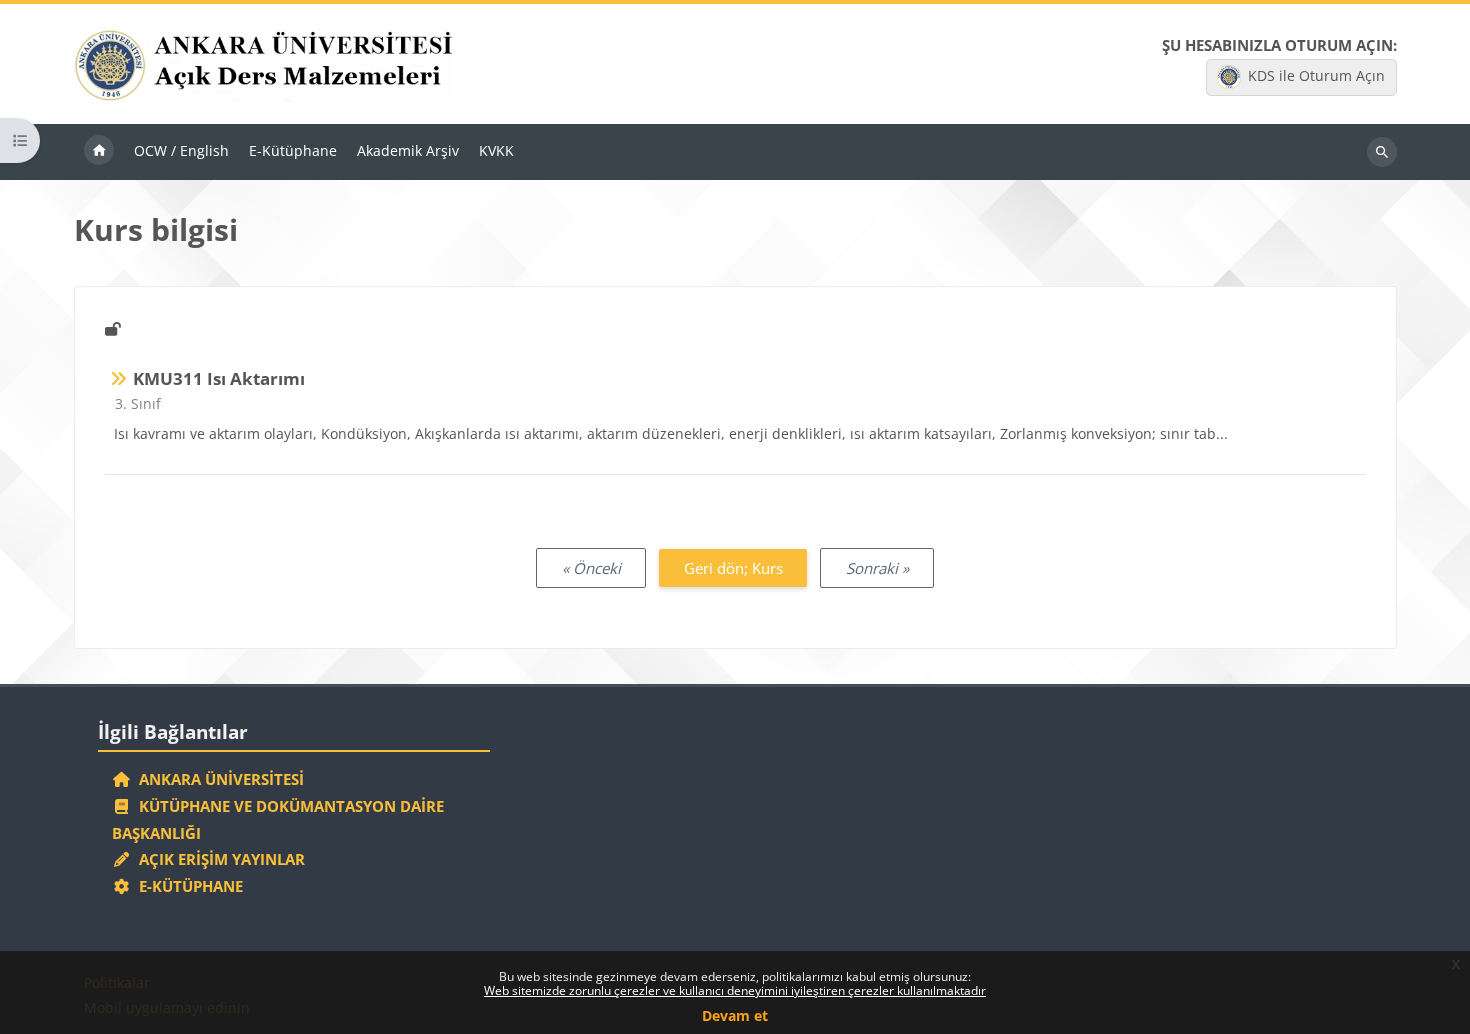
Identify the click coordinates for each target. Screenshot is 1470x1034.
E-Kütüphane (187, 886)
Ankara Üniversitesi (217, 779)
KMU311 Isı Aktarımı (219, 378)
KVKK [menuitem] (496, 150)
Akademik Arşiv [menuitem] (408, 150)
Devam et (735, 1015)
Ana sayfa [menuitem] (99, 152)
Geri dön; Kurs (733, 568)
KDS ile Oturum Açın (1316, 75)
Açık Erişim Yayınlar (220, 859)
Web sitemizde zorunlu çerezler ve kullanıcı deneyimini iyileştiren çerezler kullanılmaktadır (735, 990)
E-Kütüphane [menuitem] (293, 150)
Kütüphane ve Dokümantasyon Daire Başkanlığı (278, 819)
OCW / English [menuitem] (181, 150)
